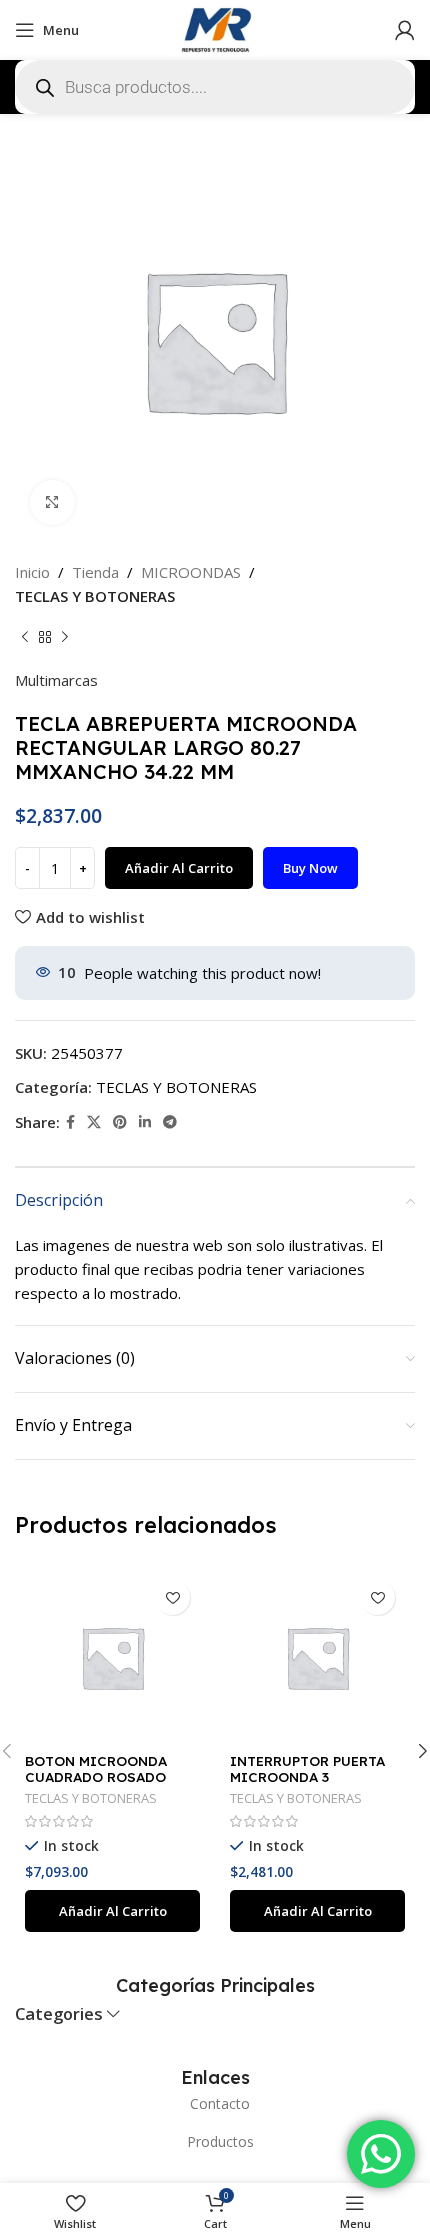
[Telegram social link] (170, 1122)
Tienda (95, 572)
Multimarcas (56, 680)
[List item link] (215, 2104)
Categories (59, 2014)
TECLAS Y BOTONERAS (95, 596)
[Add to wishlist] (172, 1597)
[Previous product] (25, 638)
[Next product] (65, 638)
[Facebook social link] (70, 1122)
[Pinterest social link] (120, 1122)
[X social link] (94, 1122)
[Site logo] (215, 28)
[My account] (405, 30)
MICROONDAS (191, 572)
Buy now (310, 868)
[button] (112, 1911)
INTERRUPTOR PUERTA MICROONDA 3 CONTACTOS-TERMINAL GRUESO (312, 1785)
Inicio (32, 572)
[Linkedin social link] (145, 1122)
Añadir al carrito (179, 868)
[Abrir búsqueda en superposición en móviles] (215, 87)
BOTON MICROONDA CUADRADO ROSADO (96, 1768)
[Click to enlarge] (52, 502)
